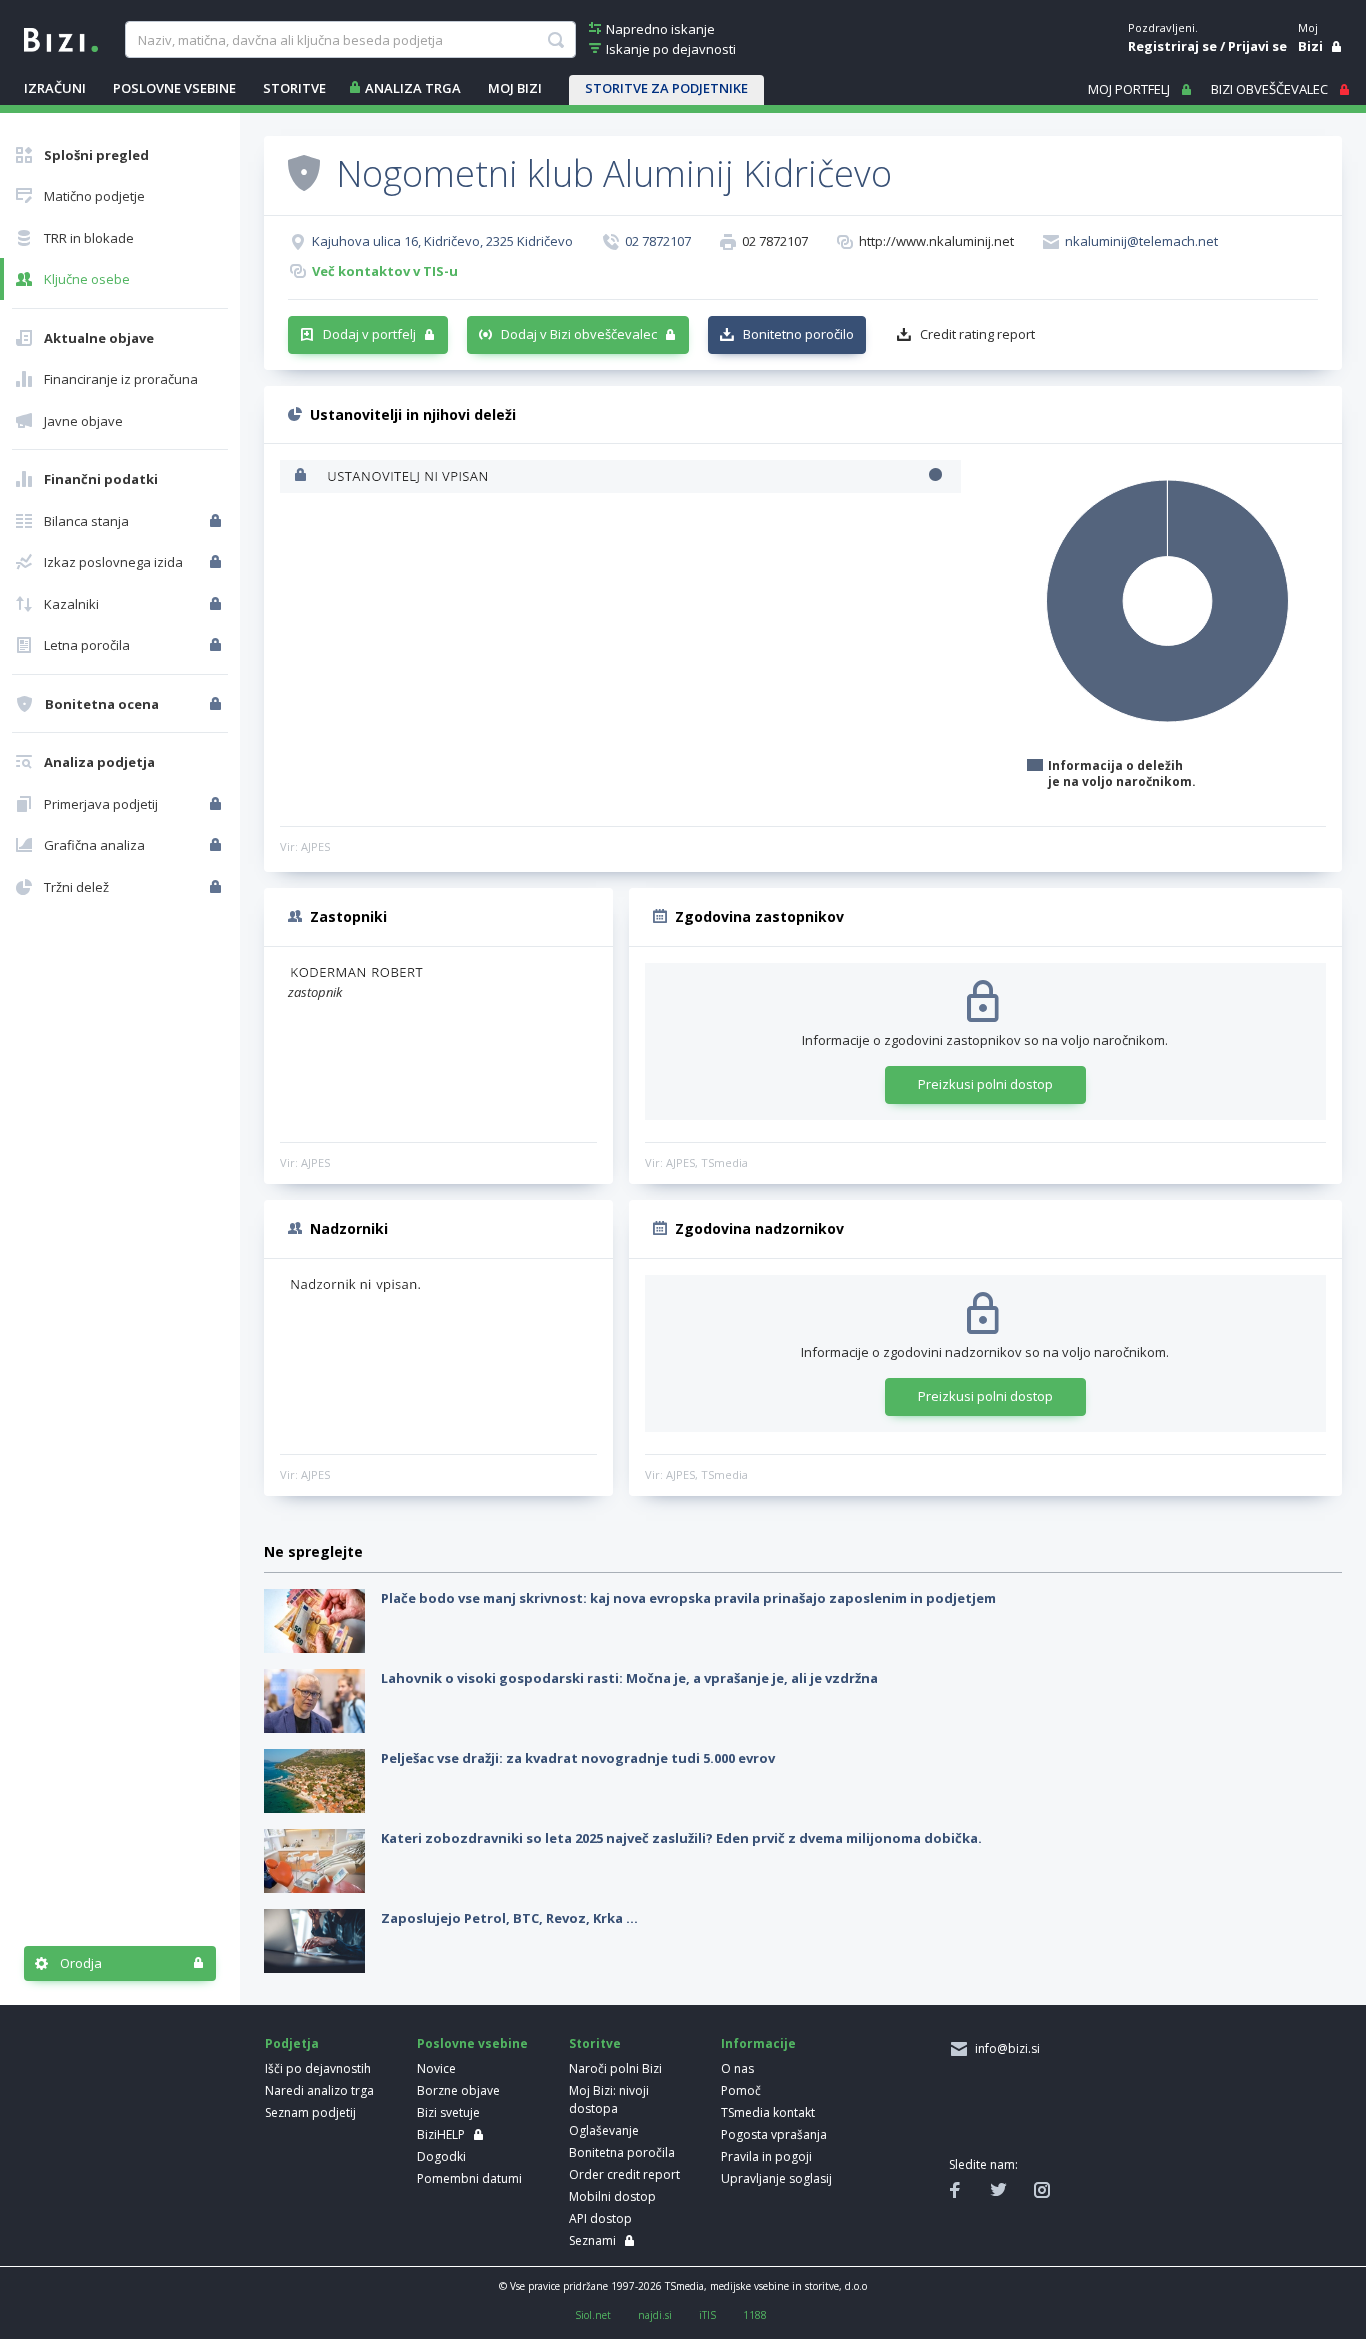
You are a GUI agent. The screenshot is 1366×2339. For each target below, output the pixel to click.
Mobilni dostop (612, 2196)
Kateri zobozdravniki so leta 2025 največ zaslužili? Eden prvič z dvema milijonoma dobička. (681, 1838)
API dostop (600, 2218)
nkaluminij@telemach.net (1141, 241)
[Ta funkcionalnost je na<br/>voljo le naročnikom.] (217, 521)
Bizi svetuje (448, 2112)
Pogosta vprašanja (774, 2134)
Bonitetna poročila (622, 2152)
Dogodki (441, 2156)
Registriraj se (1172, 46)
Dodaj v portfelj (369, 334)
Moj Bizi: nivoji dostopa (609, 2099)
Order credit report (624, 2174)
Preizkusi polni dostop (985, 1084)
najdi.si (655, 2315)
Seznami (592, 2240)
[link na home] (61, 38)
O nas (737, 2068)
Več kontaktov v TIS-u (385, 271)
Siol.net (593, 2315)
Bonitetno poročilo (798, 334)
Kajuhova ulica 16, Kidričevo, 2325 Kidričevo (442, 241)
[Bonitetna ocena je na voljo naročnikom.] (304, 172)
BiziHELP (441, 2134)
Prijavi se (1257, 46)
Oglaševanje (604, 2130)
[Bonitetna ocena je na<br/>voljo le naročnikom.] (217, 704)
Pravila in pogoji (766, 2156)
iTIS (707, 2315)
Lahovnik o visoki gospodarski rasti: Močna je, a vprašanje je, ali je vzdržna (629, 1678)
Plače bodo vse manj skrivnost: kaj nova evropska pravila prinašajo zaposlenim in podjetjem (688, 1598)
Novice (436, 2068)
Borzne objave (458, 2090)
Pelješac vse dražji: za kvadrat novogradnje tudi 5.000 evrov (578, 1758)
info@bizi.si (1004, 2048)
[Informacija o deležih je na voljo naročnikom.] (302, 476)
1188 (755, 2315)
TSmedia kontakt (768, 2112)
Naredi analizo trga (319, 2090)
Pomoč (741, 2090)
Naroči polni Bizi (615, 2068)
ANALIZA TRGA (413, 88)
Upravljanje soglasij (776, 2178)
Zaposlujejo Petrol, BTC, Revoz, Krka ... (509, 1918)
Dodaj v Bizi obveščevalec (579, 334)
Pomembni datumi (469, 2178)
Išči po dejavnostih (318, 2068)
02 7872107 (658, 241)
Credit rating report (977, 334)
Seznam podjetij (310, 2112)
